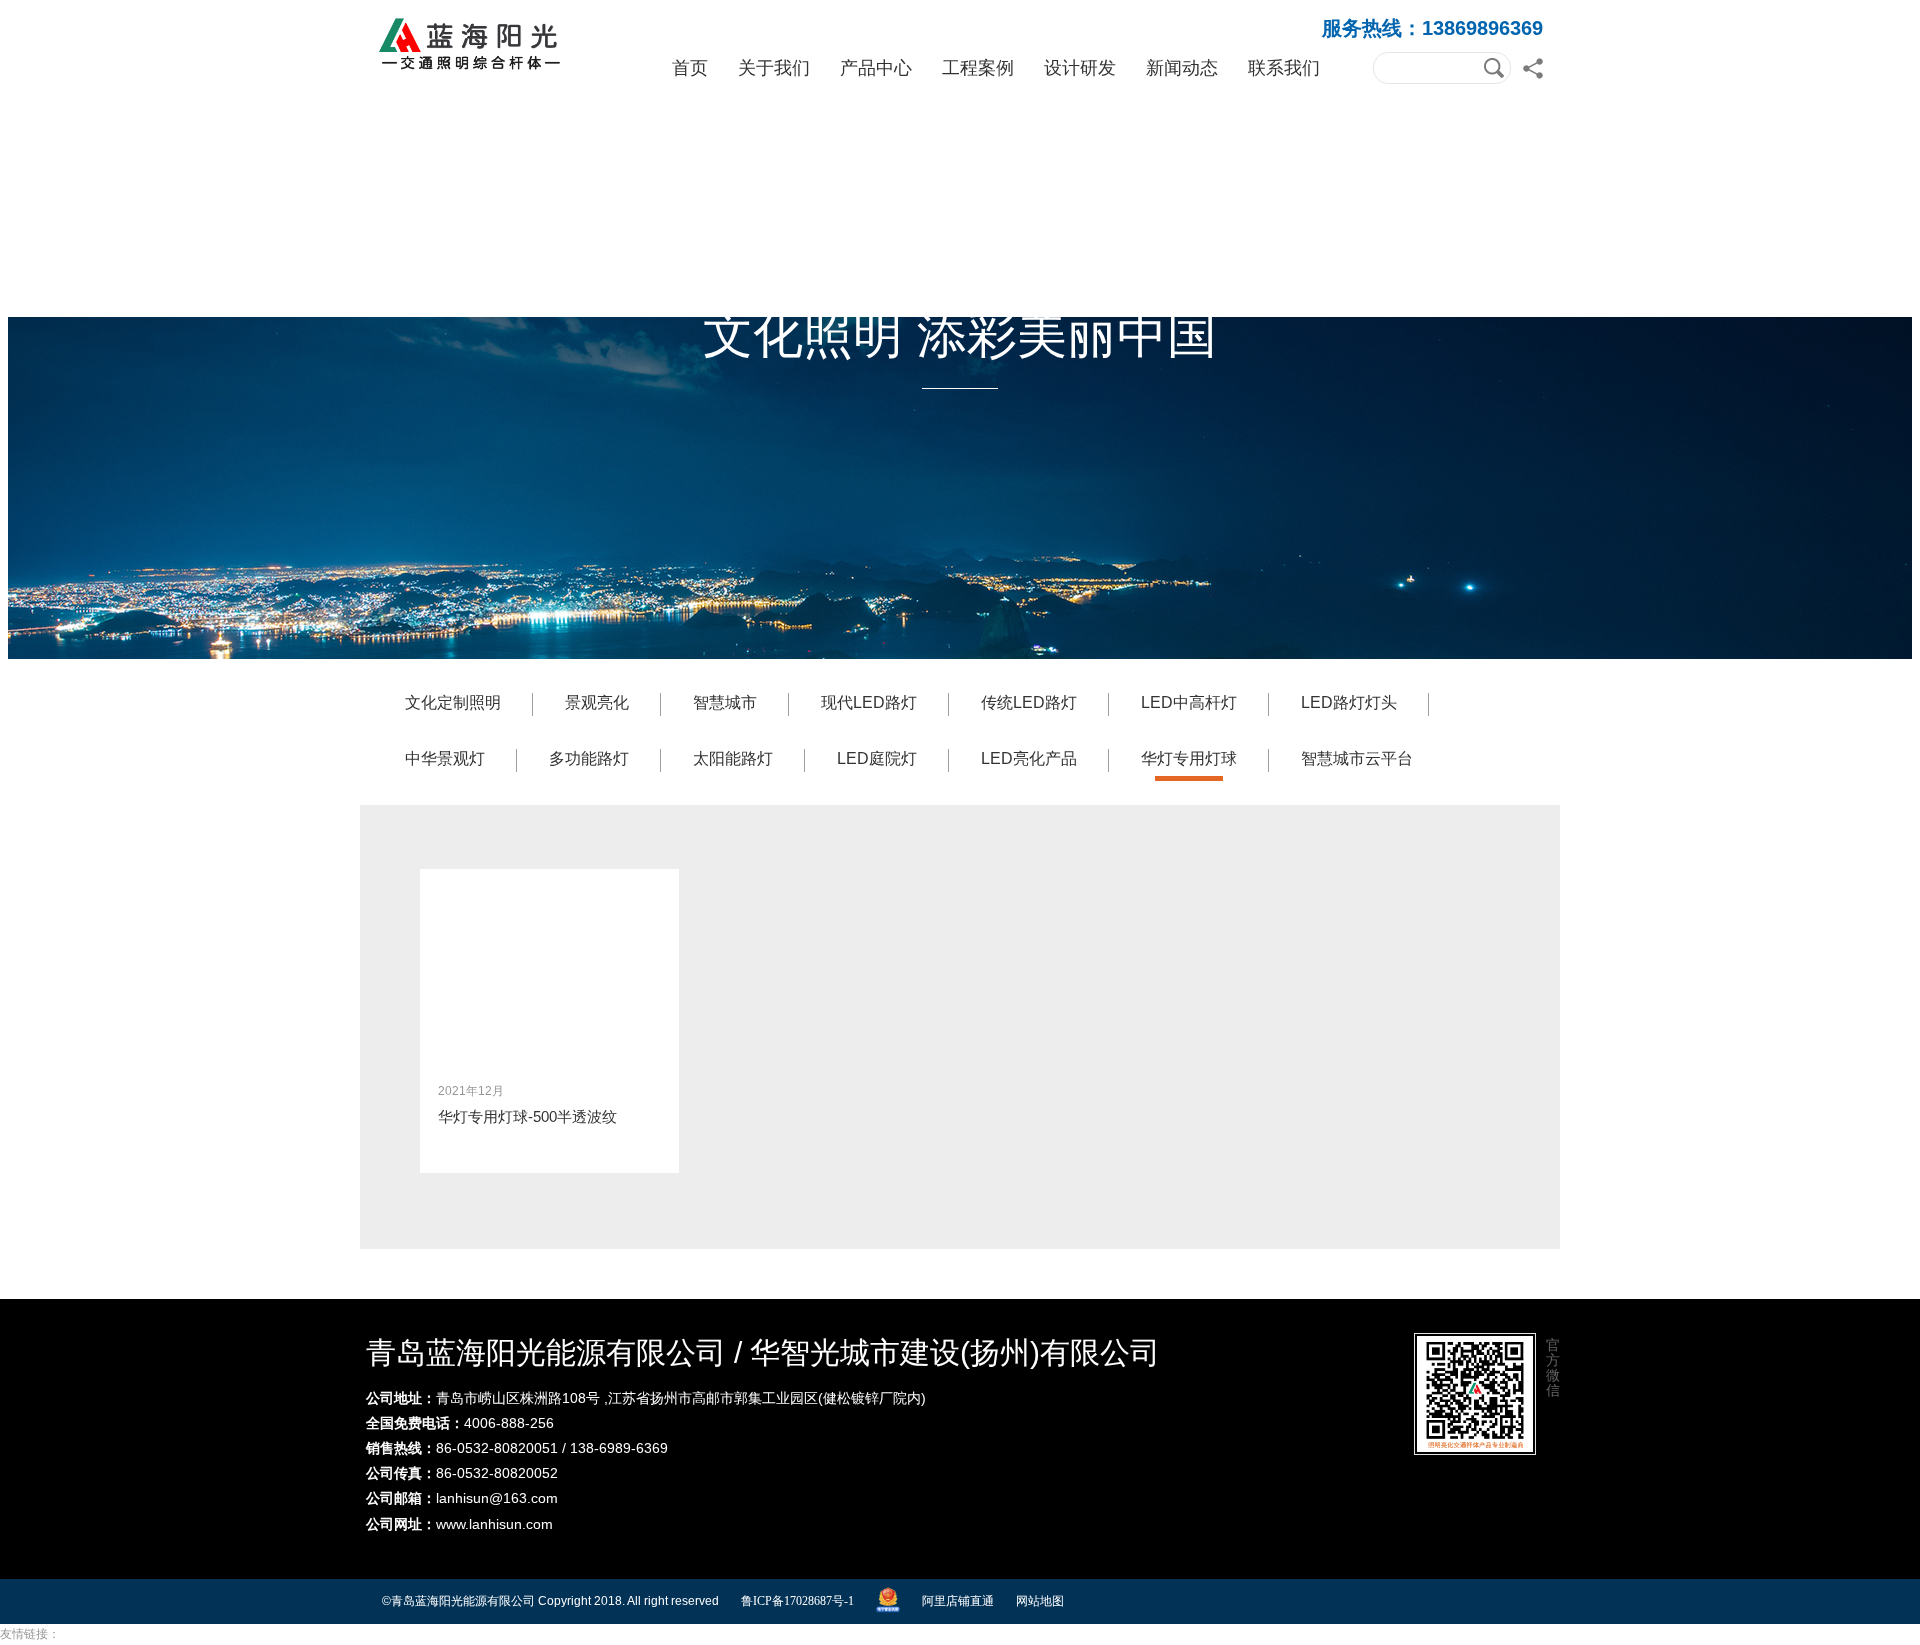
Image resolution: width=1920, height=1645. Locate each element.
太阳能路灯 (733, 758)
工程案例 (978, 68)
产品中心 (876, 68)
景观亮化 (597, 702)
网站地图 (1040, 1601)
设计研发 (1080, 68)
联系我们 (1284, 68)
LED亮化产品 (1029, 758)
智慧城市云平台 (1357, 758)
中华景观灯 (445, 758)
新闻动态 (1182, 68)
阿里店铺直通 (958, 1601)
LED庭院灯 (877, 758)
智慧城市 (725, 702)
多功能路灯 (589, 758)
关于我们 (774, 68)
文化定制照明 (453, 702)
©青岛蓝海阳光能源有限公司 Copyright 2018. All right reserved (550, 1601)
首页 (690, 68)
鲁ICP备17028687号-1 (797, 1601)
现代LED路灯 (869, 702)
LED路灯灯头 (1349, 702)
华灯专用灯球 (1189, 758)
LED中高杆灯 (1189, 702)
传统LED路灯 (1029, 702)
